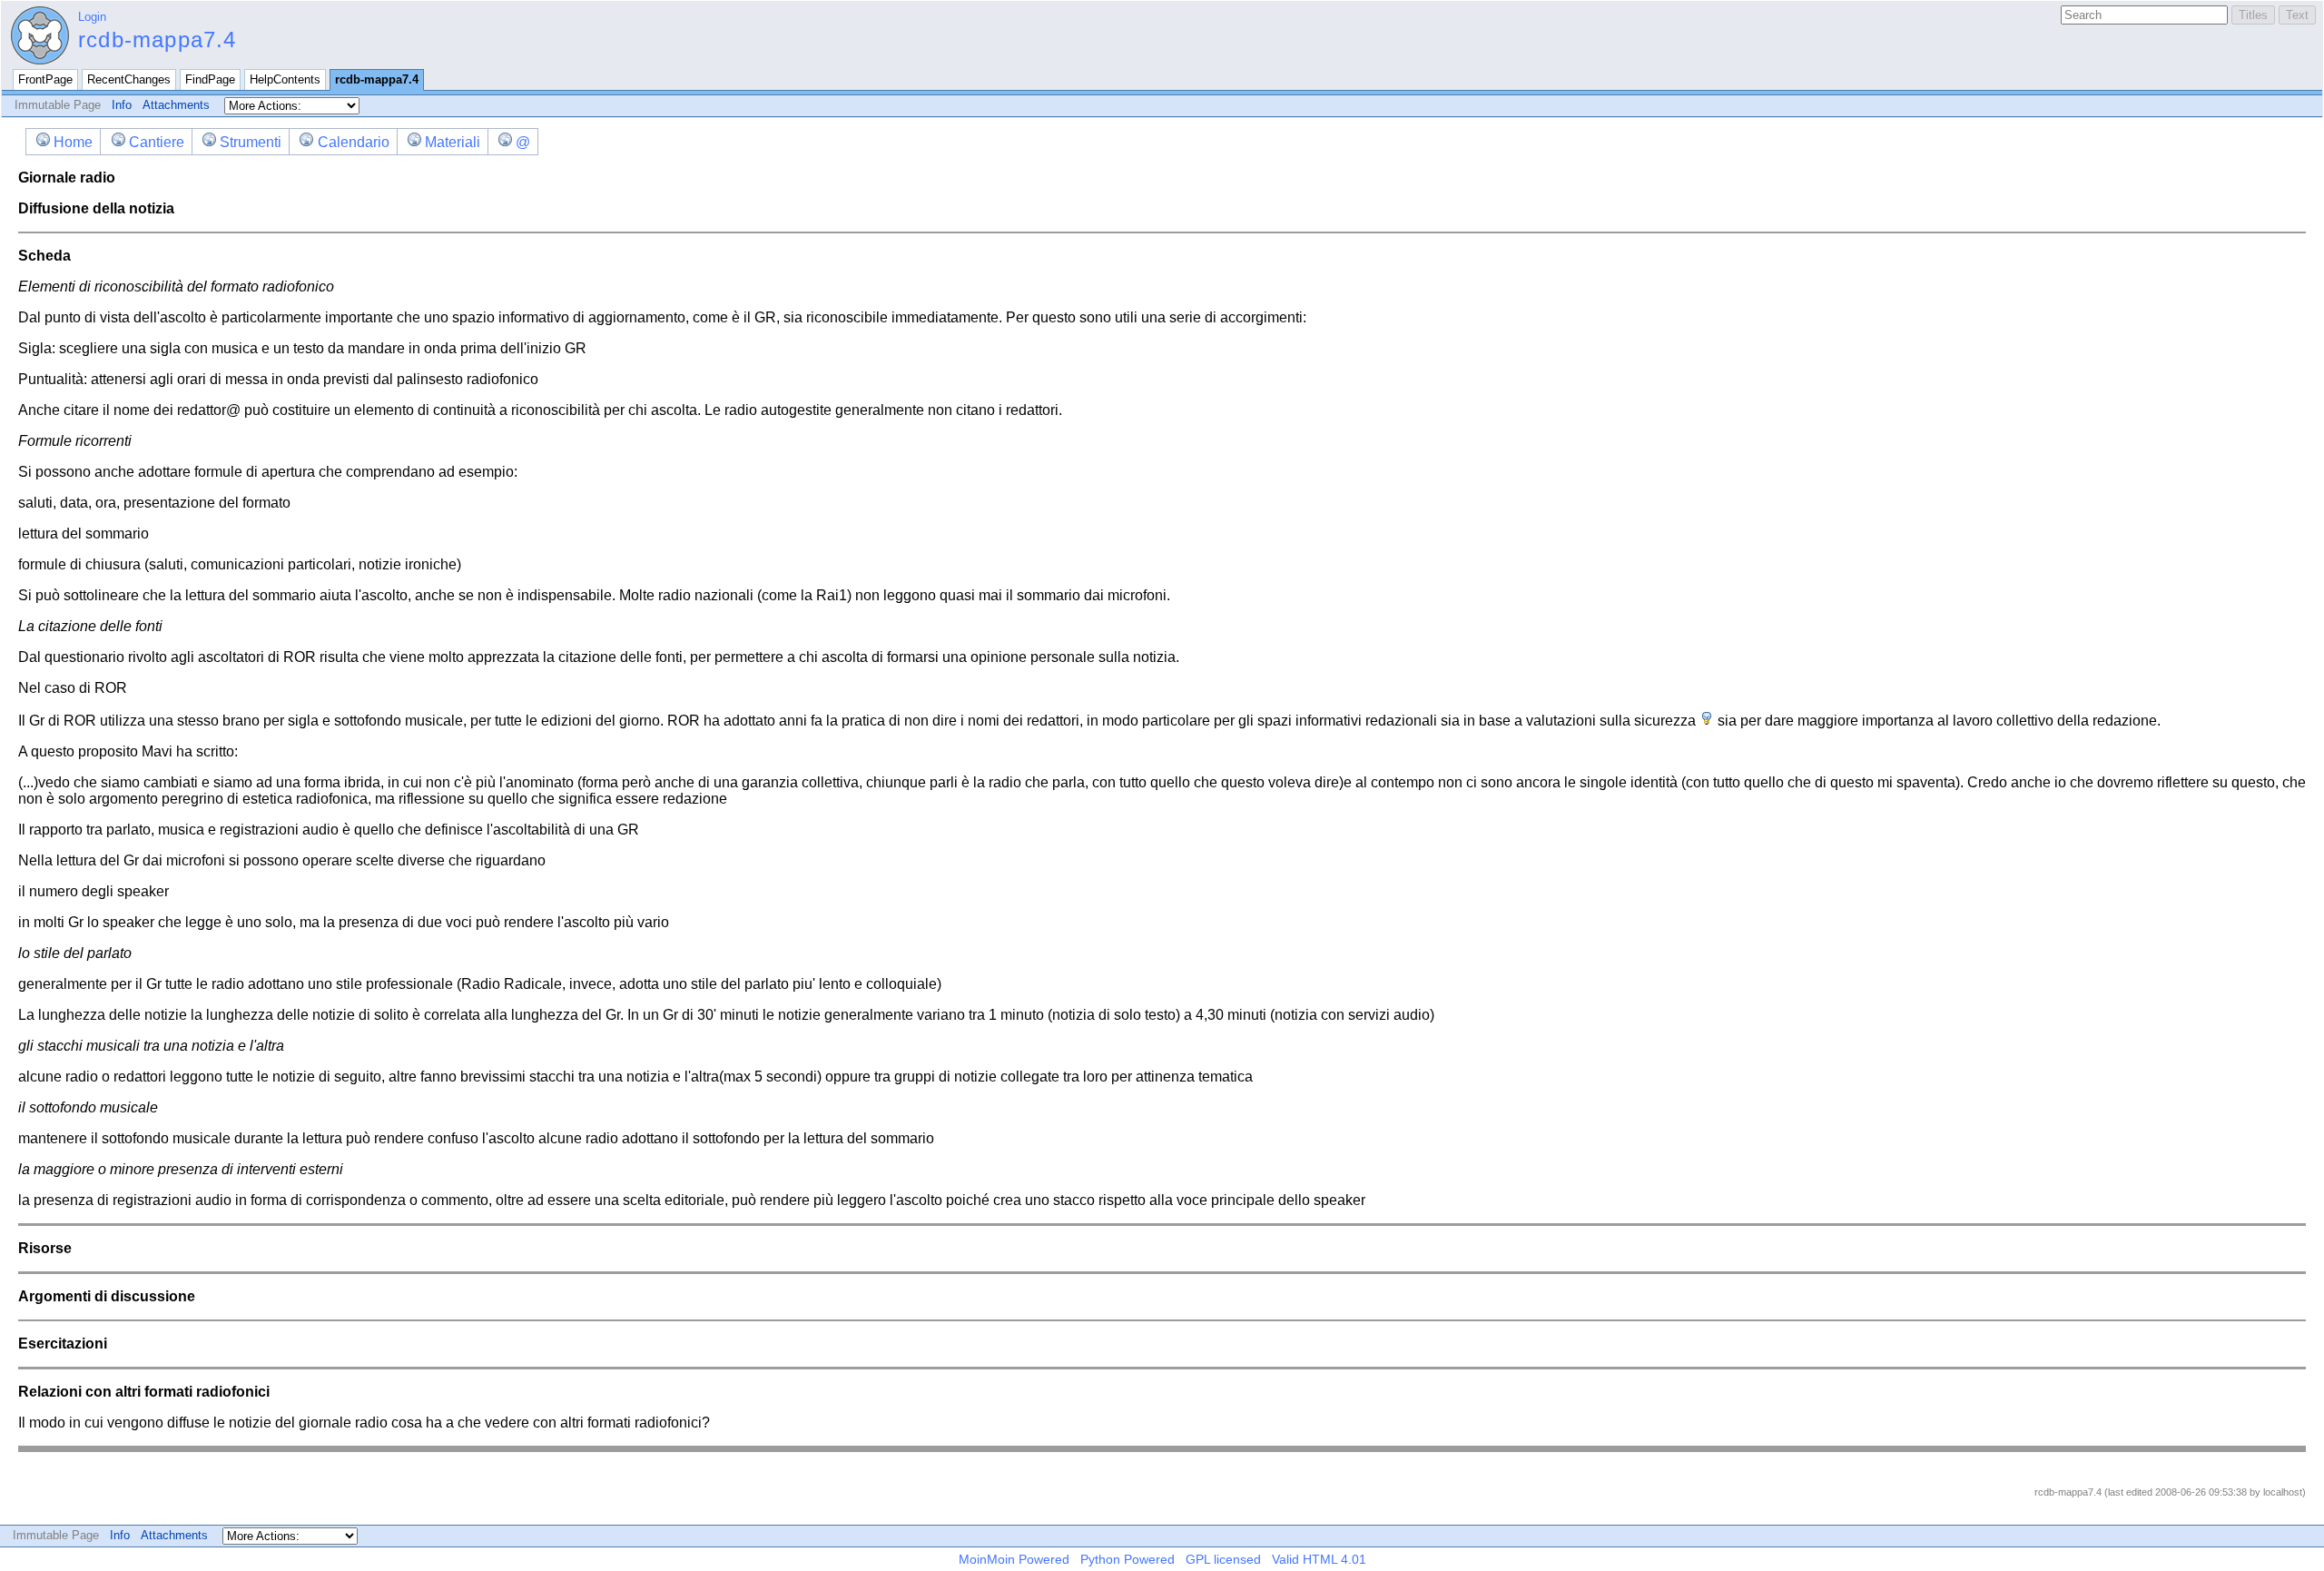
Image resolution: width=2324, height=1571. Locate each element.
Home (73, 142)
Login (92, 17)
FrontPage (45, 79)
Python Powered (1128, 1559)
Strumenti (251, 142)
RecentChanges (129, 79)
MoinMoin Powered (1014, 1559)
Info (122, 105)
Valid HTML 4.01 (1319, 1559)
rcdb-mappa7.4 (158, 40)
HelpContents (285, 79)
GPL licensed (1223, 1559)
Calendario (353, 142)
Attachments (176, 105)
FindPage (210, 79)
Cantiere (156, 142)
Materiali (453, 142)
